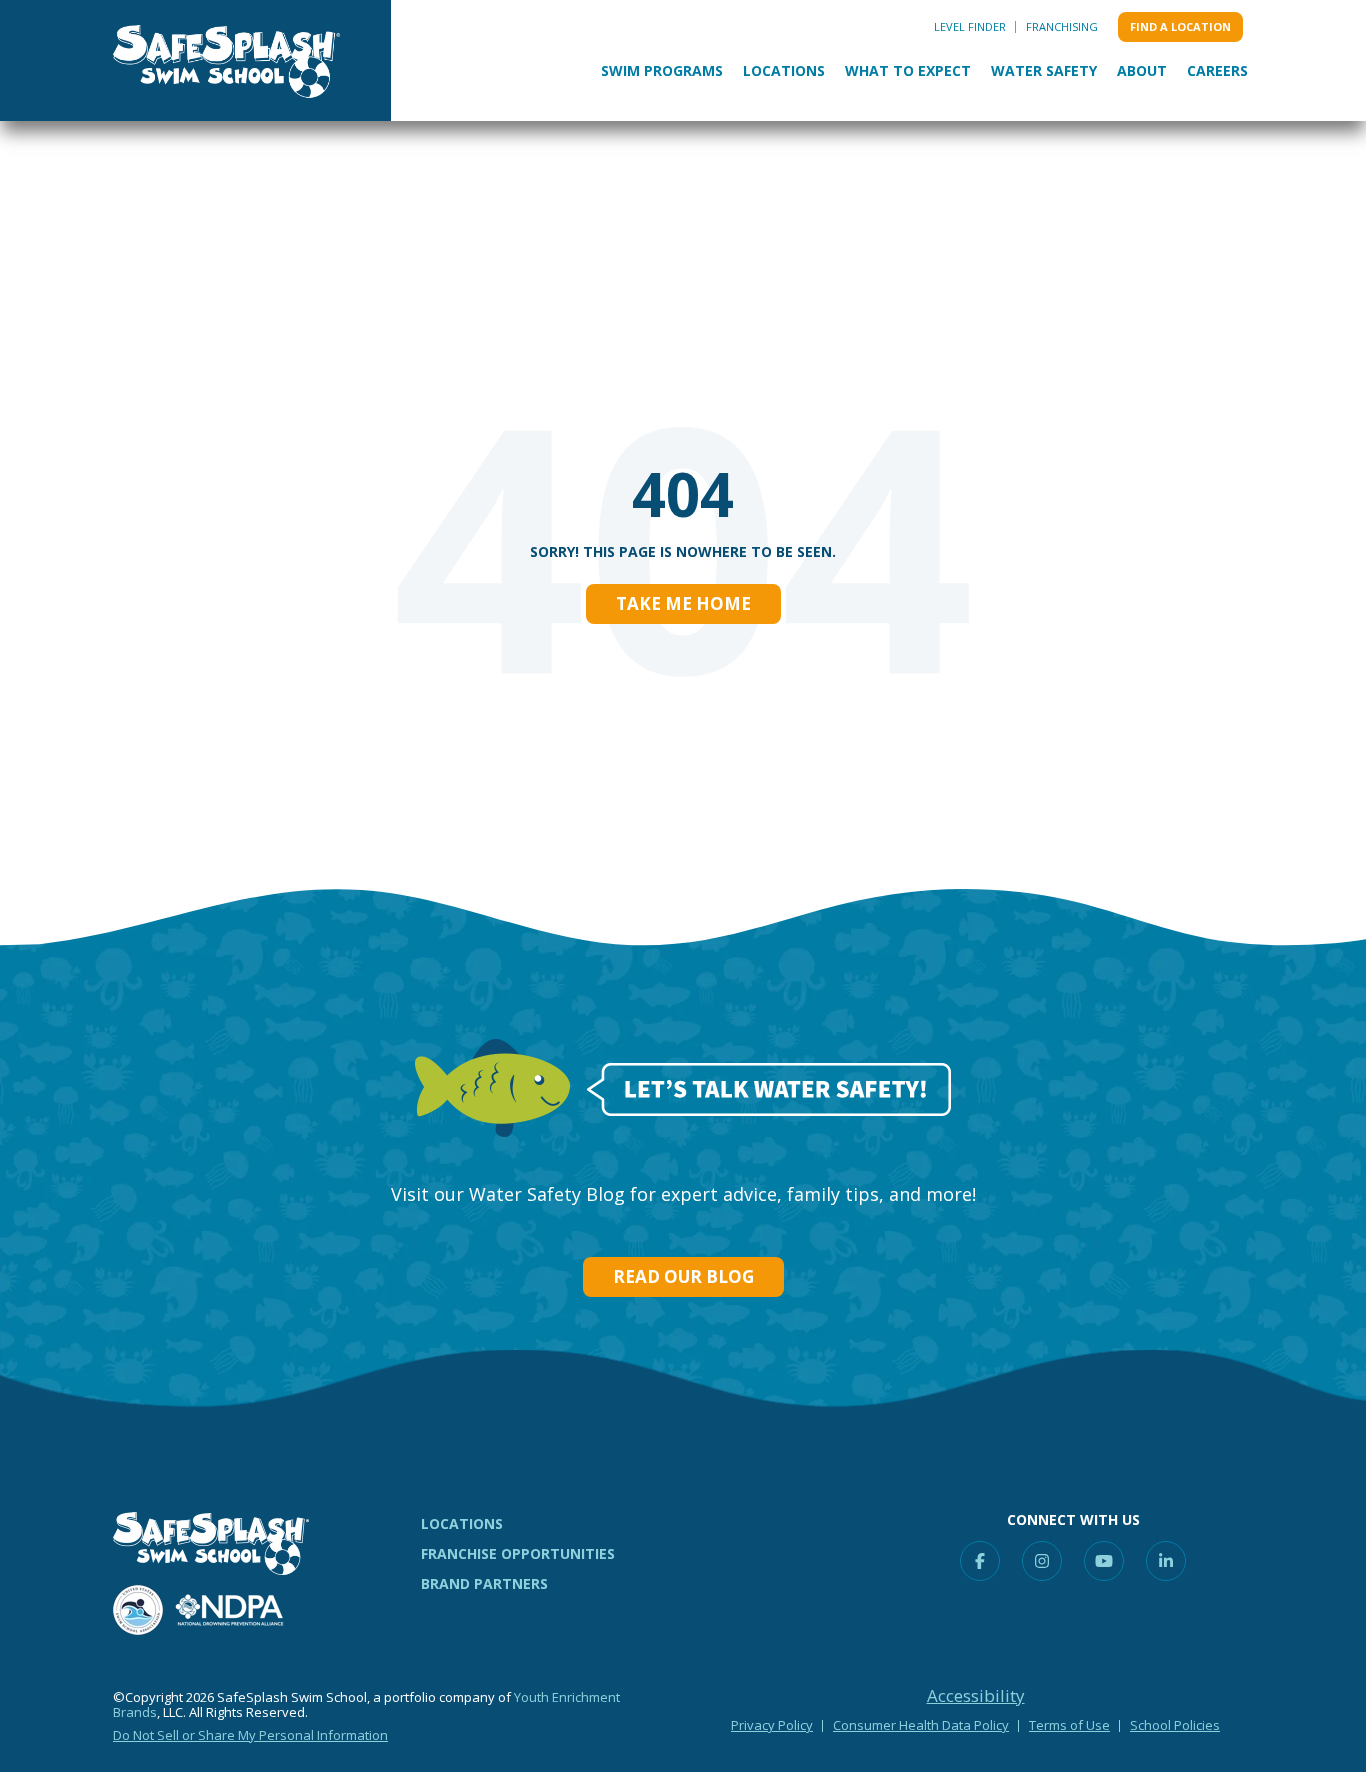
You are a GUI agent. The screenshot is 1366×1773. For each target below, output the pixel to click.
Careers (1217, 70)
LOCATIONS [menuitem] (462, 1523)
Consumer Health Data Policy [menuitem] (921, 1725)
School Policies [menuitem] (1175, 1725)
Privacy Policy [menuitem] (772, 1725)
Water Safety (1044, 70)
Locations (784, 70)
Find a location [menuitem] (1180, 26)
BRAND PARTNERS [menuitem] (484, 1583)
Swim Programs (662, 70)
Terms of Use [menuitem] (1069, 1725)
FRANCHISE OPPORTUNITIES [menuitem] (518, 1553)
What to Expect (908, 70)
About (1142, 70)
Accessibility (976, 1696)
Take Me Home (683, 603)
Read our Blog (683, 1276)
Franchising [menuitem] (1062, 26)
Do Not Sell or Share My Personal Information (250, 1735)
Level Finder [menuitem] (970, 26)
